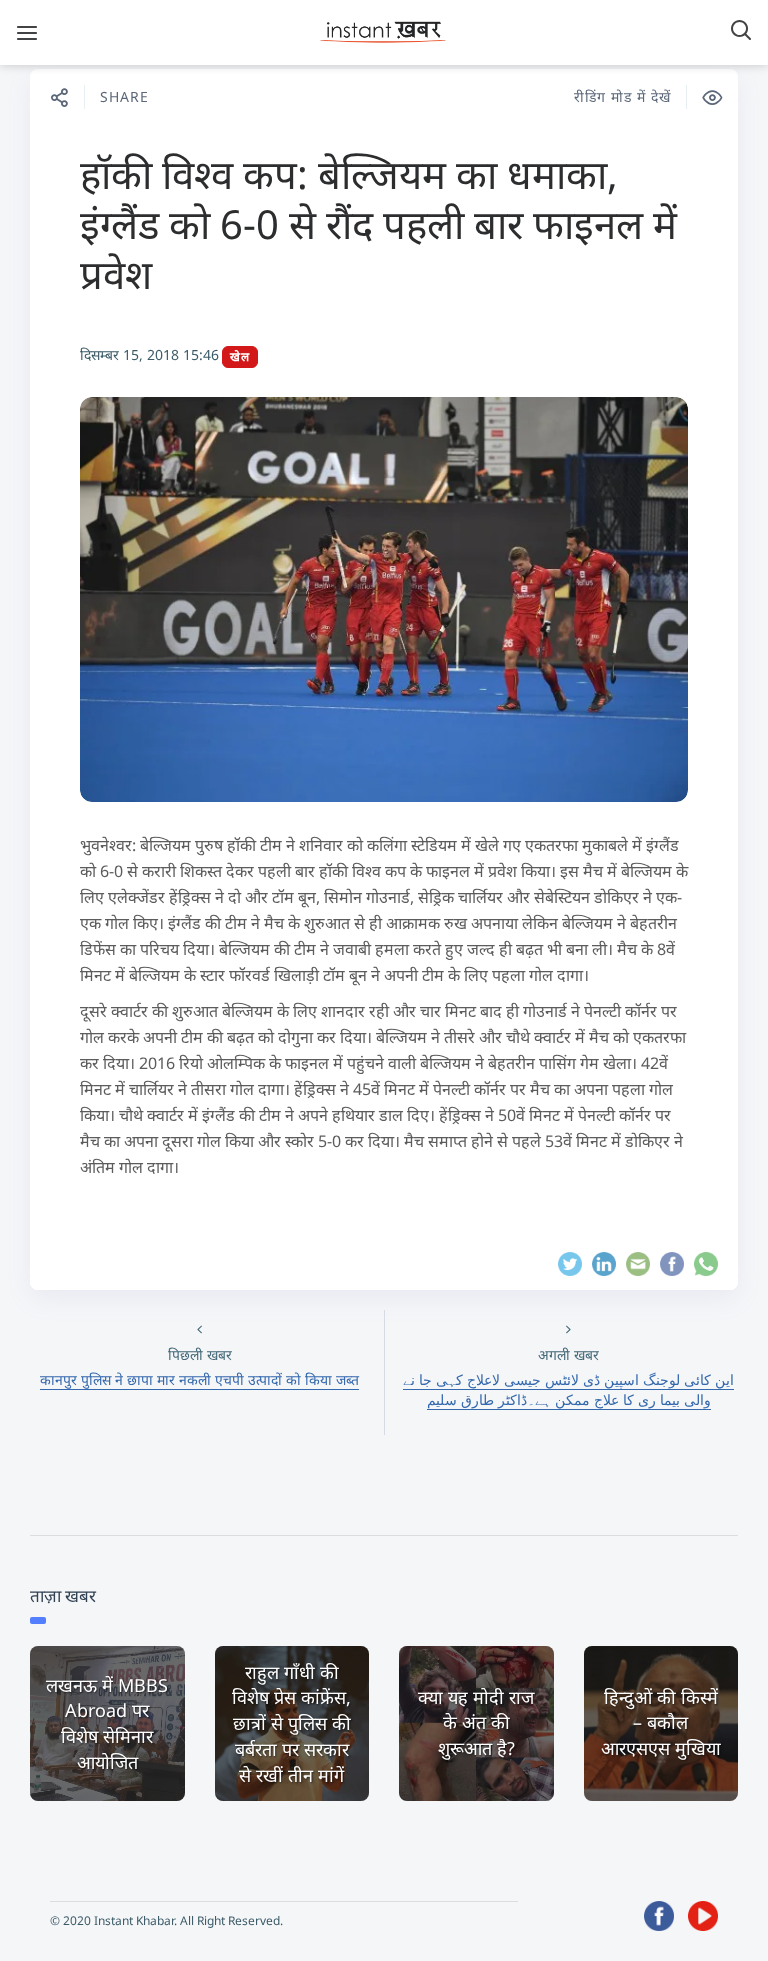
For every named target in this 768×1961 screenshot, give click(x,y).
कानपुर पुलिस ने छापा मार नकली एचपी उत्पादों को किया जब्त (199, 1379)
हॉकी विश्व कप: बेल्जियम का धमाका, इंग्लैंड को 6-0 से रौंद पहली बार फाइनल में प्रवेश (378, 223)
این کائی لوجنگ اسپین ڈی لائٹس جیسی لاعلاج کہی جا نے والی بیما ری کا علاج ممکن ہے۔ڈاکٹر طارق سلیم (568, 1389)
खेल (240, 356)
